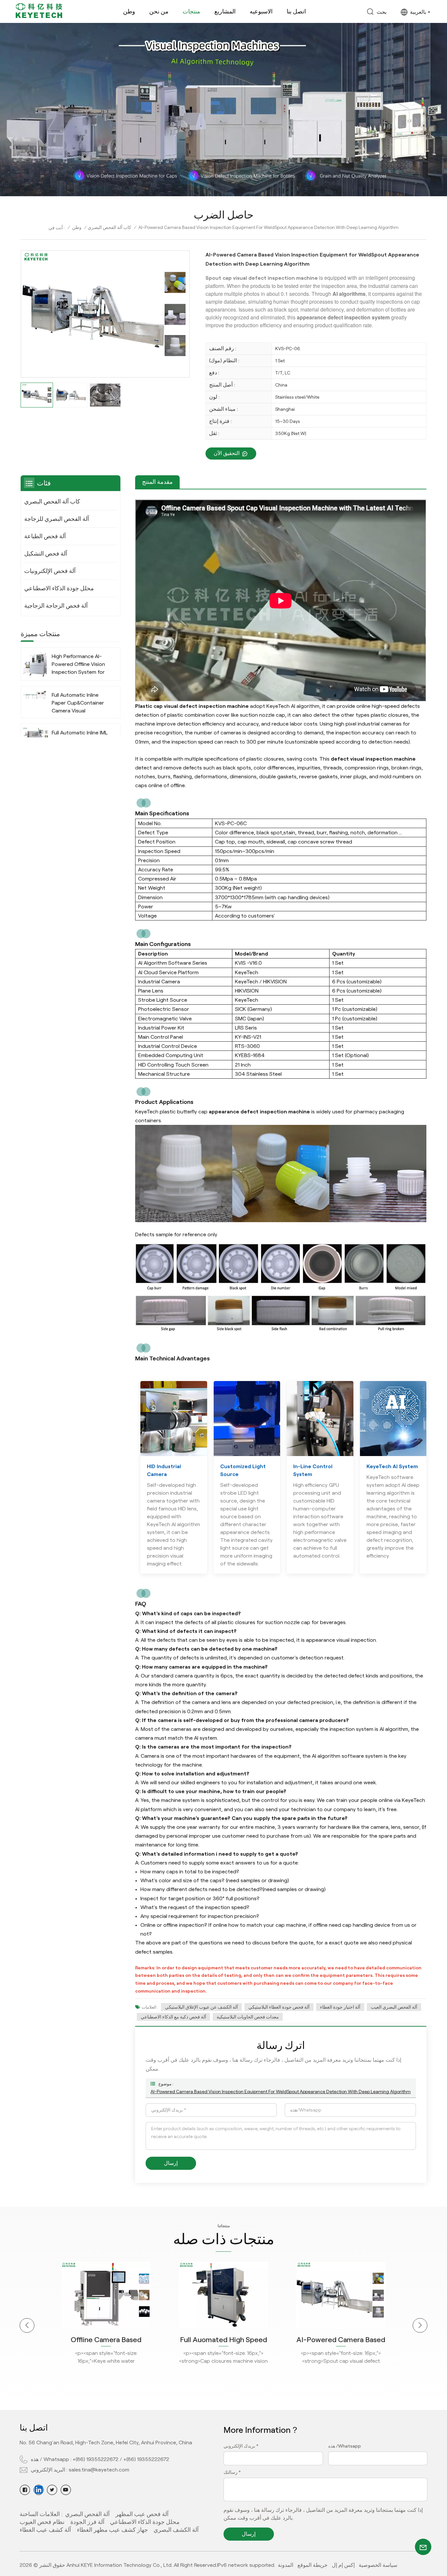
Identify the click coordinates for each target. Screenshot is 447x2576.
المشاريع (225, 11)
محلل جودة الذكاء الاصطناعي (59, 588)
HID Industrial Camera (164, 1470)
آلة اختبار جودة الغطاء (340, 2007)
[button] (27, 2326)
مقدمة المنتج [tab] (157, 482)
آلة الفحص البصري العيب (394, 2007)
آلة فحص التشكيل (46, 554)
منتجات (191, 11)
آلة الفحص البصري (87, 2514)
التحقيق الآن (227, 453)
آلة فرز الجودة (87, 2522)
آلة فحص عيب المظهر (142, 2514)
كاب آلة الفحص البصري (109, 227)
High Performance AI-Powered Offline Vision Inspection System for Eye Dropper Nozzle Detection (78, 665)
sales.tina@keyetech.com (99, 2470)
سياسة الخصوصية (378, 2565)
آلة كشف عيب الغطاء (45, 2530)
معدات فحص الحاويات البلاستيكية (248, 2017)
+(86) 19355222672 (96, 2459)
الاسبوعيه (261, 11)
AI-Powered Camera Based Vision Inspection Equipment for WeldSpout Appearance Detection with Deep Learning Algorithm (281, 2092)
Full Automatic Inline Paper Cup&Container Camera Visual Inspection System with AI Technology (80, 703)
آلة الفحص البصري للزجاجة (57, 519)
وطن (129, 11)
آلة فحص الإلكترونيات (50, 571)
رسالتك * (232, 2472)
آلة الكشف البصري (176, 2530)
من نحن (159, 11)
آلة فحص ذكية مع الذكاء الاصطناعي (173, 2017)
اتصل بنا (296, 11)
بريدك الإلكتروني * (241, 2446)
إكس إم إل (343, 2565)
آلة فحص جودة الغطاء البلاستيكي (279, 2007)
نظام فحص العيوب (42, 2522)
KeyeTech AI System (392, 1466)
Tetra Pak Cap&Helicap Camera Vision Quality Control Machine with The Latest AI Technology (341, 2340)
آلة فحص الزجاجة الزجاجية (56, 606)
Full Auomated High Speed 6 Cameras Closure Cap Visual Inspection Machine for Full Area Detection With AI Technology (106, 2340)
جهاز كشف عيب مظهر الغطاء (112, 2530)
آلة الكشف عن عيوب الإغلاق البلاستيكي (201, 2007)
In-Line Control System (313, 1470)
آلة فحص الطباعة (45, 536)
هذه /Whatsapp (345, 2446)
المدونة (286, 2565)
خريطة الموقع (313, 2565)
